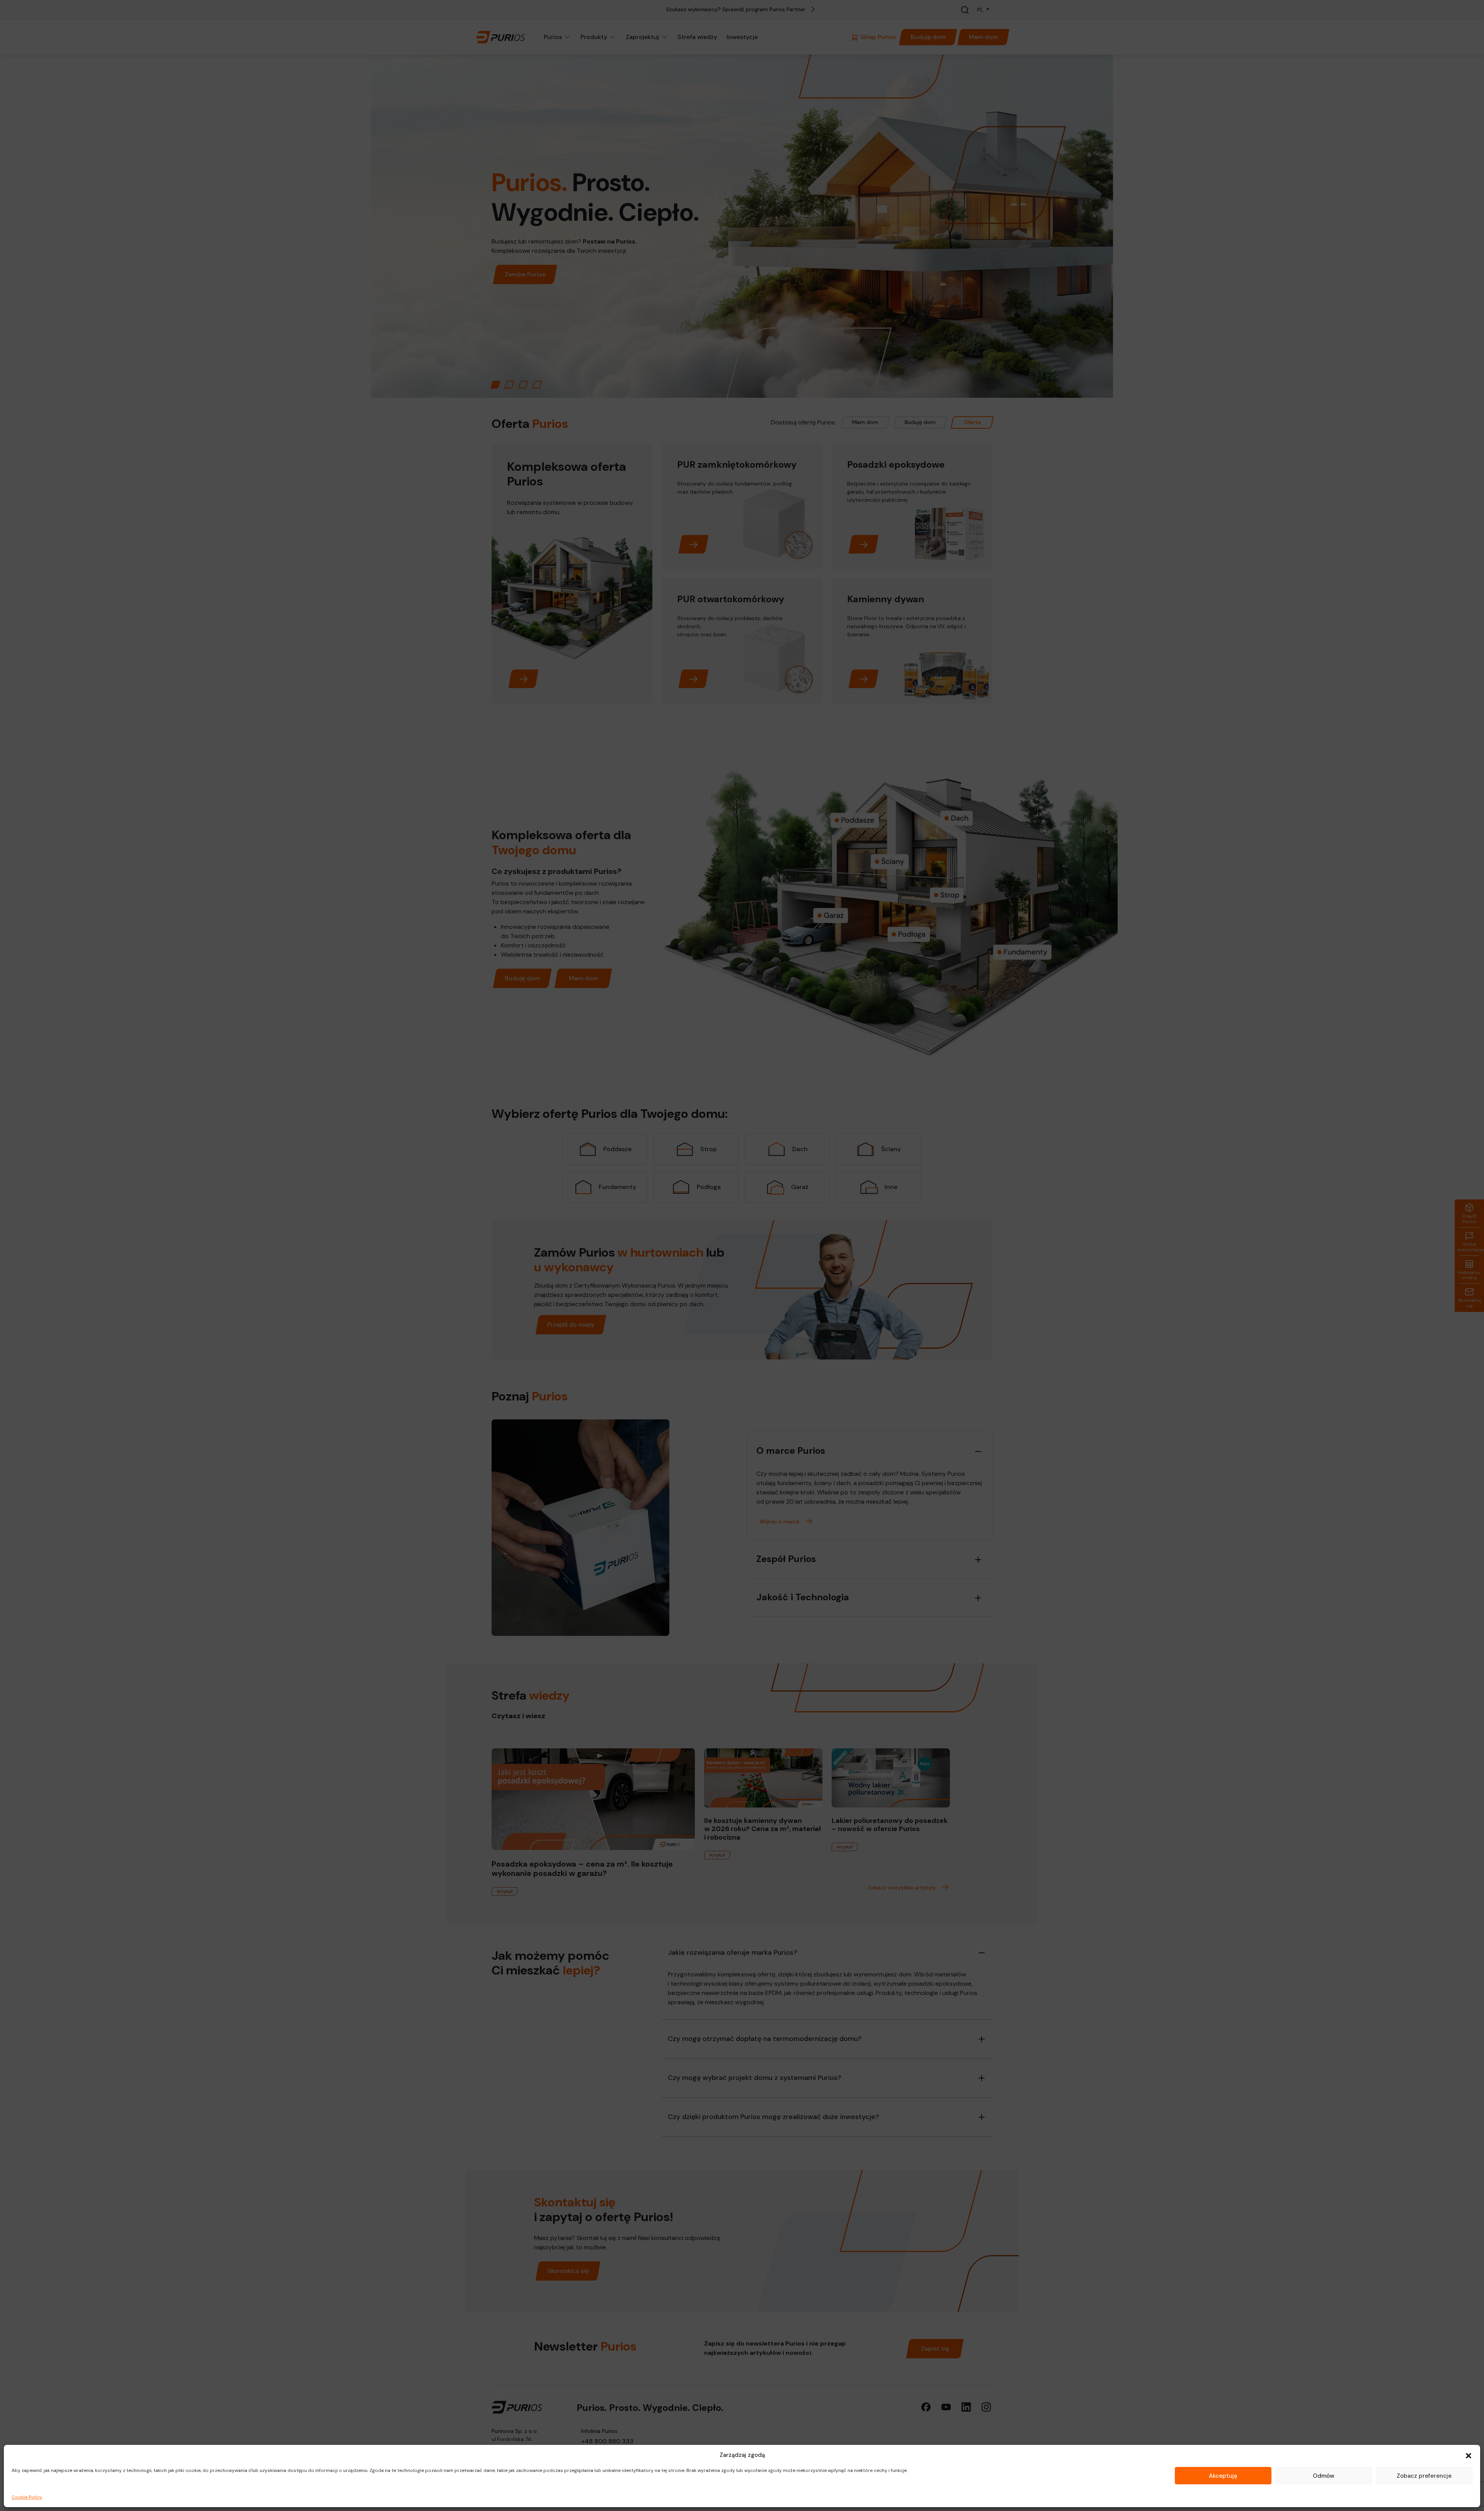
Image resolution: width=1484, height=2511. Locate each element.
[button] (1469, 2455)
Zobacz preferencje (1424, 2476)
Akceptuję (1223, 2476)
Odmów (1324, 2476)
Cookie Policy (27, 2497)
